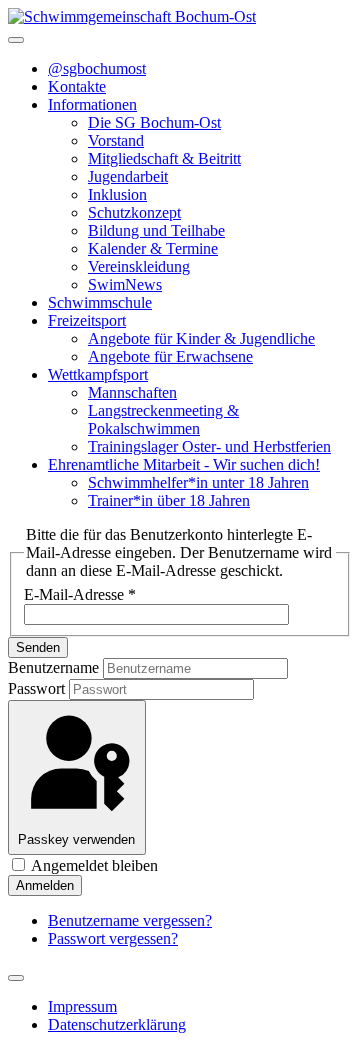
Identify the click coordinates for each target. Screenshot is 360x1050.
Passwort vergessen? (113, 938)
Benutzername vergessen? (130, 920)
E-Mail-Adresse (80, 594)
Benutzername (53, 667)
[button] (92, 104)
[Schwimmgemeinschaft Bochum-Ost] (132, 16)
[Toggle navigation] (16, 40)
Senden (38, 647)
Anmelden (45, 885)
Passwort (36, 688)
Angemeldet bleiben (93, 865)
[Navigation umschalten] (16, 978)
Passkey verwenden (76, 839)
